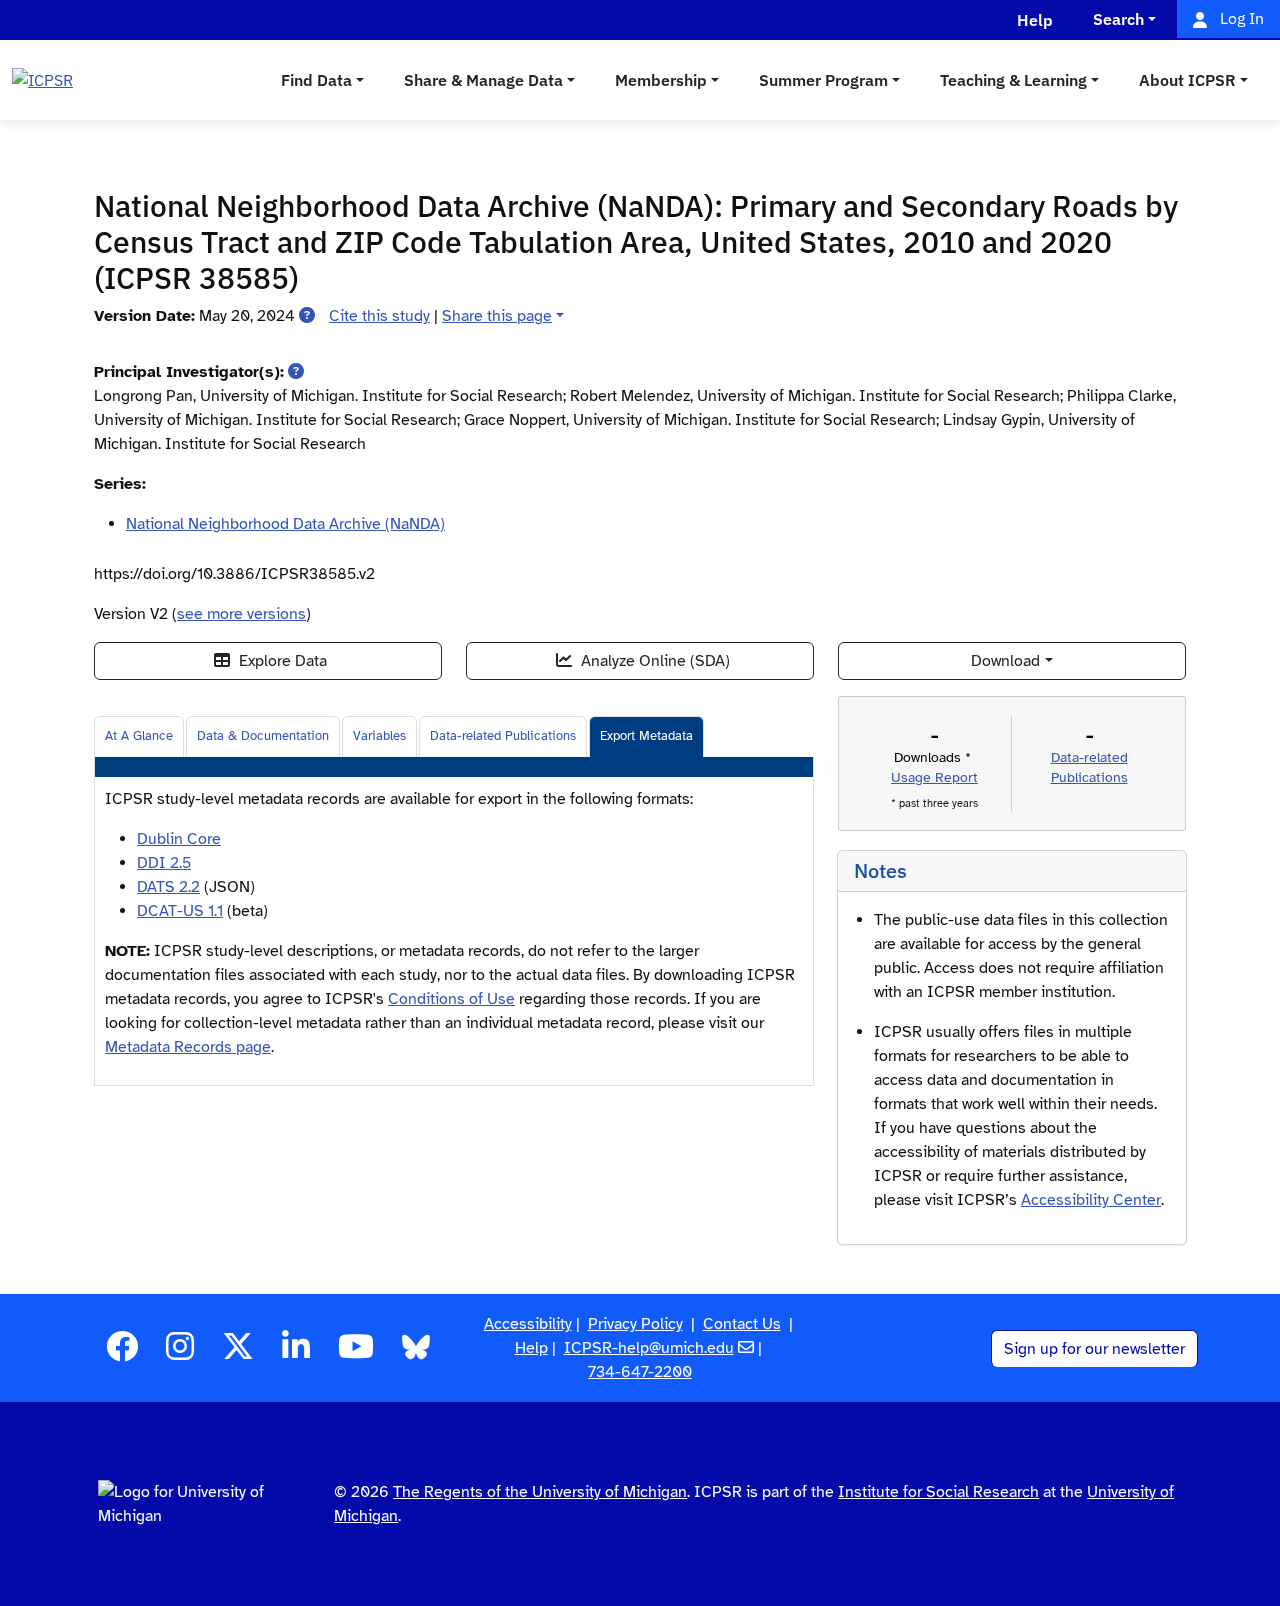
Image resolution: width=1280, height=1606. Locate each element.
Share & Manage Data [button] (483, 80)
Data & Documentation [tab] (263, 736)
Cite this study (379, 316)
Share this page (497, 316)
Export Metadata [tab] (646, 736)
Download (1005, 661)
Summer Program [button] (823, 80)
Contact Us (742, 1324)
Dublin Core (179, 839)
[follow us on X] (238, 1353)
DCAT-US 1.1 (180, 911)
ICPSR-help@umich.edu (649, 1348)
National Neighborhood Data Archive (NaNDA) (285, 524)
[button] (307, 316)
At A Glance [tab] (139, 736)
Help (531, 1348)
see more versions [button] (241, 614)
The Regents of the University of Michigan (540, 1492)
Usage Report (934, 777)
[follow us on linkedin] (296, 1353)
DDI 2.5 (164, 863)
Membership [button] (661, 80)
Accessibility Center (1091, 1200)
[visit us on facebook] (122, 1353)
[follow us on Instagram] (180, 1353)
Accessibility (528, 1324)
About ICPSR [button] (1187, 80)
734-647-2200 (640, 1372)
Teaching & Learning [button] (1013, 80)
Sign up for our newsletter (1094, 1349)
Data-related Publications (503, 736)
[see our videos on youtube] (356, 1353)
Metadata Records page (188, 1047)
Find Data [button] (316, 80)
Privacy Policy (635, 1324)
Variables (379, 736)
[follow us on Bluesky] (416, 1353)
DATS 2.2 (168, 887)
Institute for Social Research (938, 1492)
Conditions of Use (451, 999)
